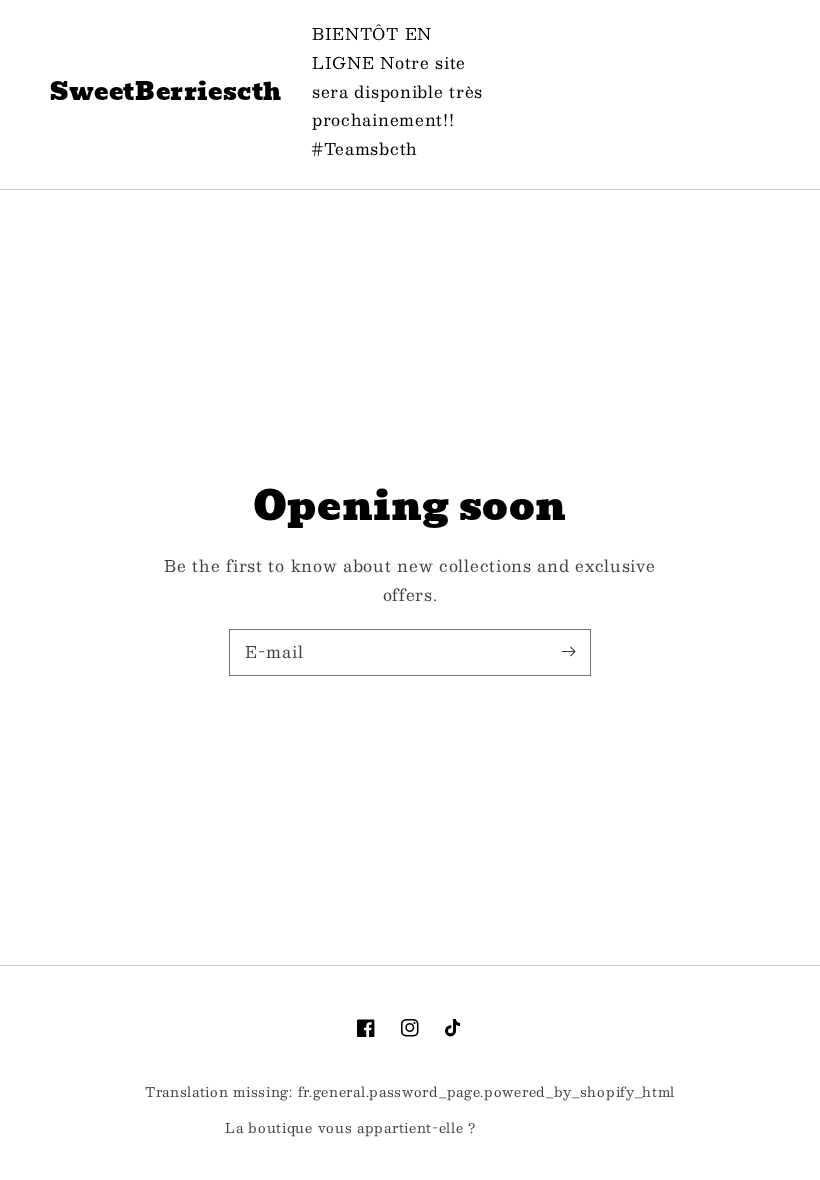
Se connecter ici (538, 1129)
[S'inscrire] (568, 652)
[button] (650, 91)
